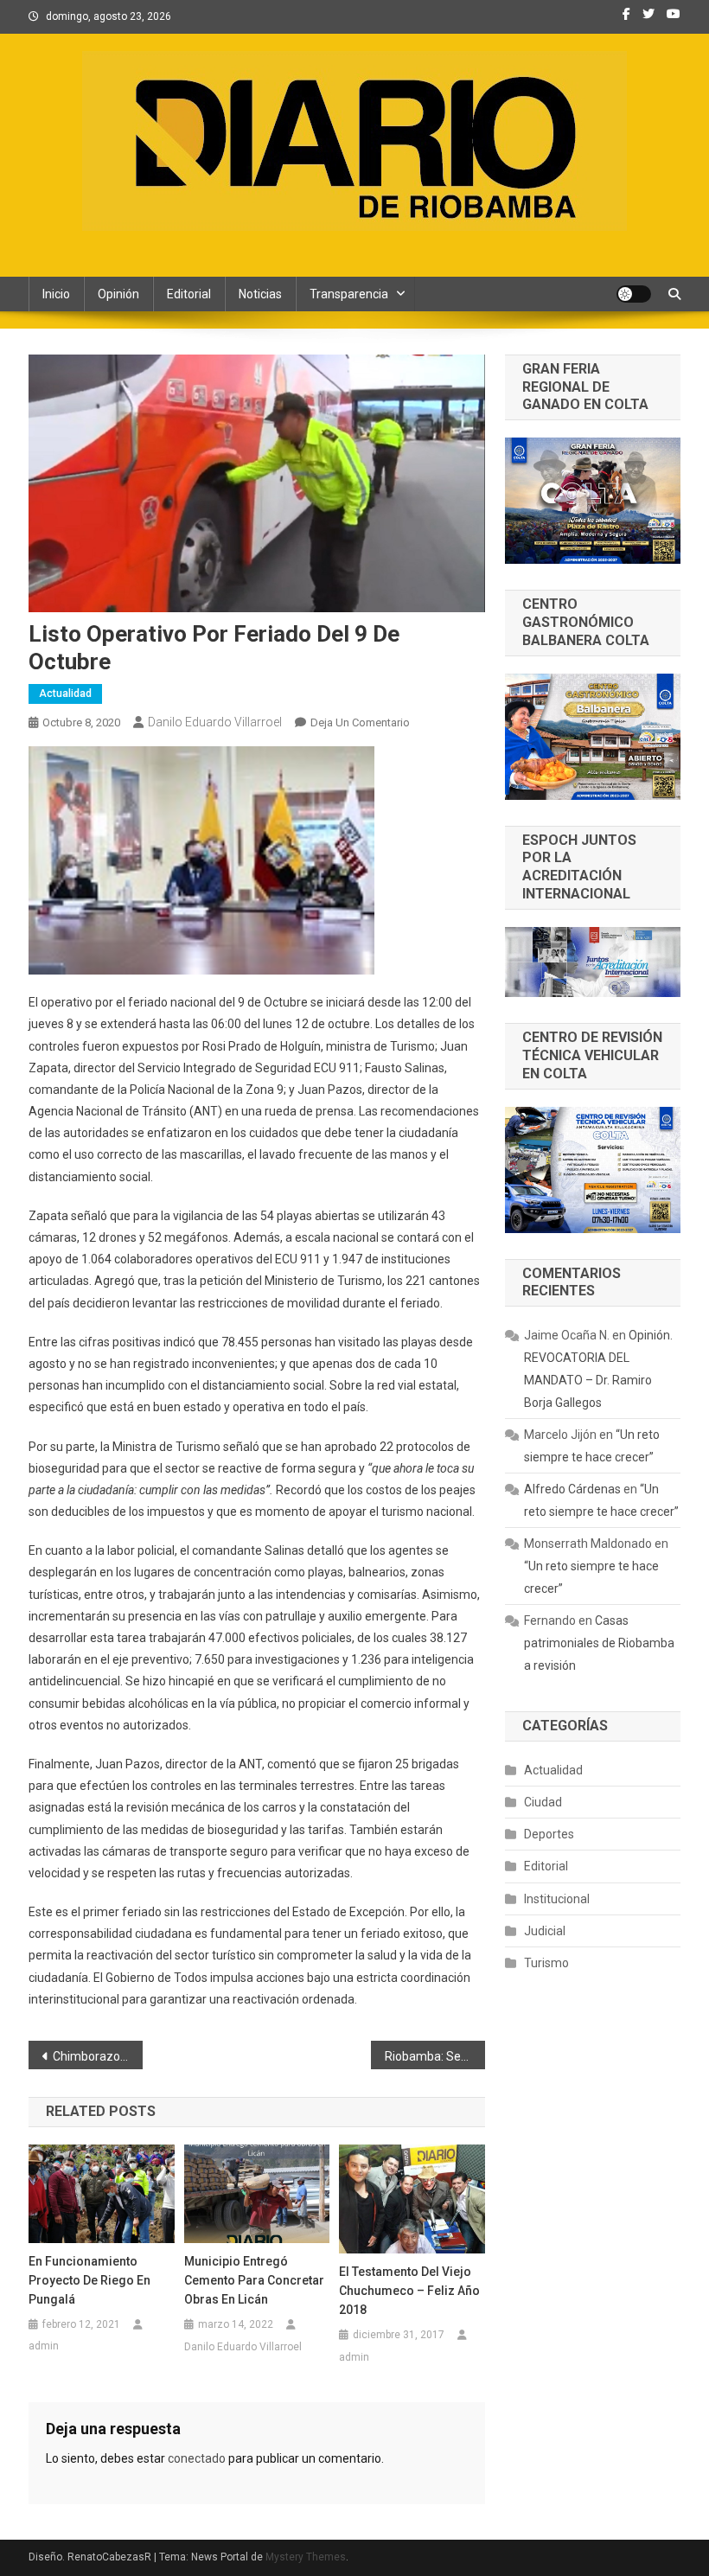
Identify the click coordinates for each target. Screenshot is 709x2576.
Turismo (546, 1963)
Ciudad (543, 1802)
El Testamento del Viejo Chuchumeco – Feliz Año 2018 (409, 2291)
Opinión (118, 294)
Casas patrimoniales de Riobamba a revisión (599, 1643)
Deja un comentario (360, 722)
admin (44, 2346)
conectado (197, 2458)
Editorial (189, 294)
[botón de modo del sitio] (634, 294)
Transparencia (349, 294)
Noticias (260, 294)
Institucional (557, 1899)
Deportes (549, 1834)
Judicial (545, 1931)
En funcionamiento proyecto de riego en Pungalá (89, 2280)
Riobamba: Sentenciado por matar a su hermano (435, 2056)
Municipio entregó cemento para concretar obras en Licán (254, 2280)
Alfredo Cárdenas (572, 1489)
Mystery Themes (306, 2557)
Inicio (56, 294)
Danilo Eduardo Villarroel (215, 722)
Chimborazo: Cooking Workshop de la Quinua (98, 2056)
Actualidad (65, 694)
